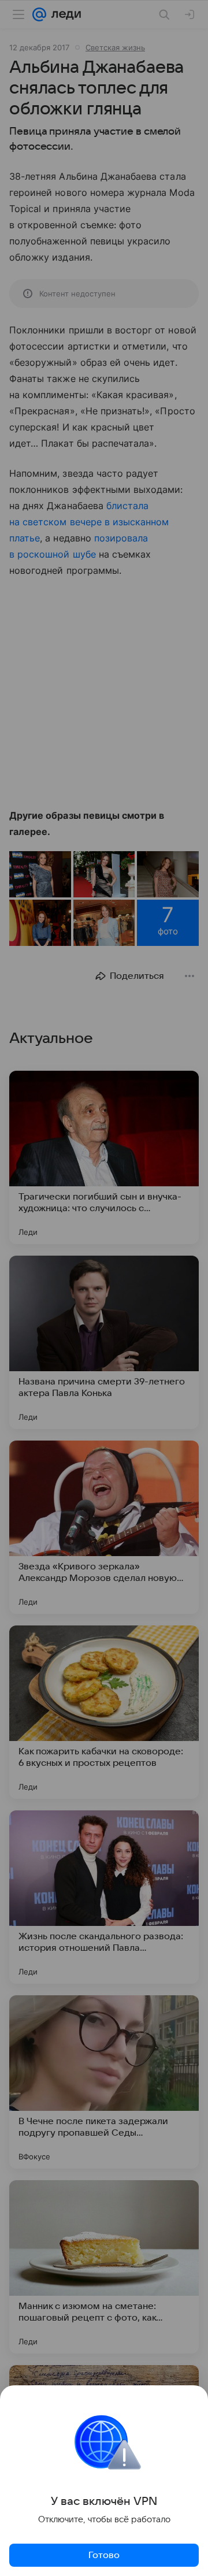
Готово (104, 2555)
